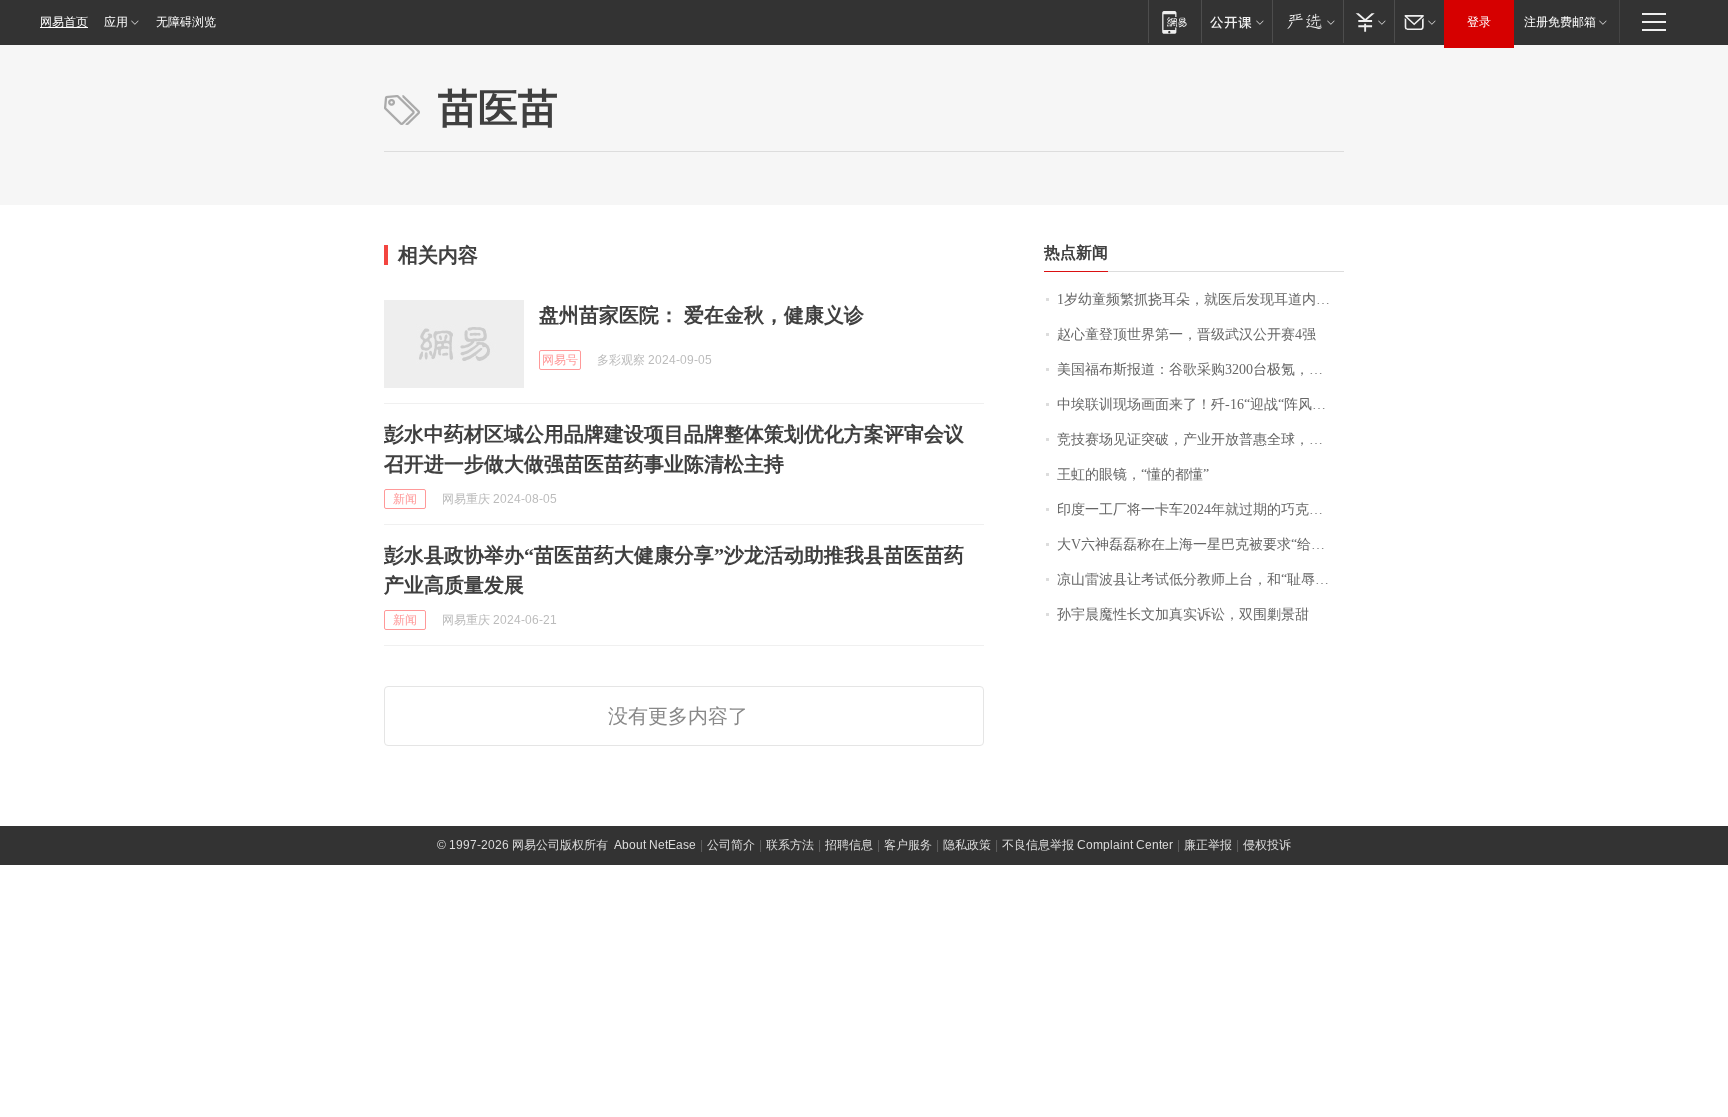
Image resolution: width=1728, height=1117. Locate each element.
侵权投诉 (1267, 845)
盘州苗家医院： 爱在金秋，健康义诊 (701, 315)
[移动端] (1174, 21)
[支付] (1368, 21)
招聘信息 (849, 845)
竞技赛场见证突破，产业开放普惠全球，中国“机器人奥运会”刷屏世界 (1200, 439)
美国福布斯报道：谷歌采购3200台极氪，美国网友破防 (1200, 369)
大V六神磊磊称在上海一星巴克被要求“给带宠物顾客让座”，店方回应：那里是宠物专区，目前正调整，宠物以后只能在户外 (1200, 544)
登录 (1479, 22)
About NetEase (655, 845)
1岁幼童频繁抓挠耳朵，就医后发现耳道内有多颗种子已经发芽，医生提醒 (1200, 299)
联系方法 (790, 845)
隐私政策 (967, 845)
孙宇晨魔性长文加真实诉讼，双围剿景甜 (1183, 614)
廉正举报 (1208, 845)
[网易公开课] (1236, 21)
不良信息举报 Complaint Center (1087, 845)
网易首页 (64, 22)
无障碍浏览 (186, 22)
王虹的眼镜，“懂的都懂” (1133, 474)
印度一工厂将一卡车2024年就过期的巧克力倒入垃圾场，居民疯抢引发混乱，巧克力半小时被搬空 (1200, 509)
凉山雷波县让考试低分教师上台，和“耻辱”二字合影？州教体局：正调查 (1200, 579)
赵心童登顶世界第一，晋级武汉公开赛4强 (1186, 334)
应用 (116, 22)
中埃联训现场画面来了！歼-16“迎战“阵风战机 (1198, 404)
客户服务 (908, 845)
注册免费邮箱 (1560, 22)
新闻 (405, 499)
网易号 (560, 360)
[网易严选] (1307, 21)
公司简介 (731, 845)
